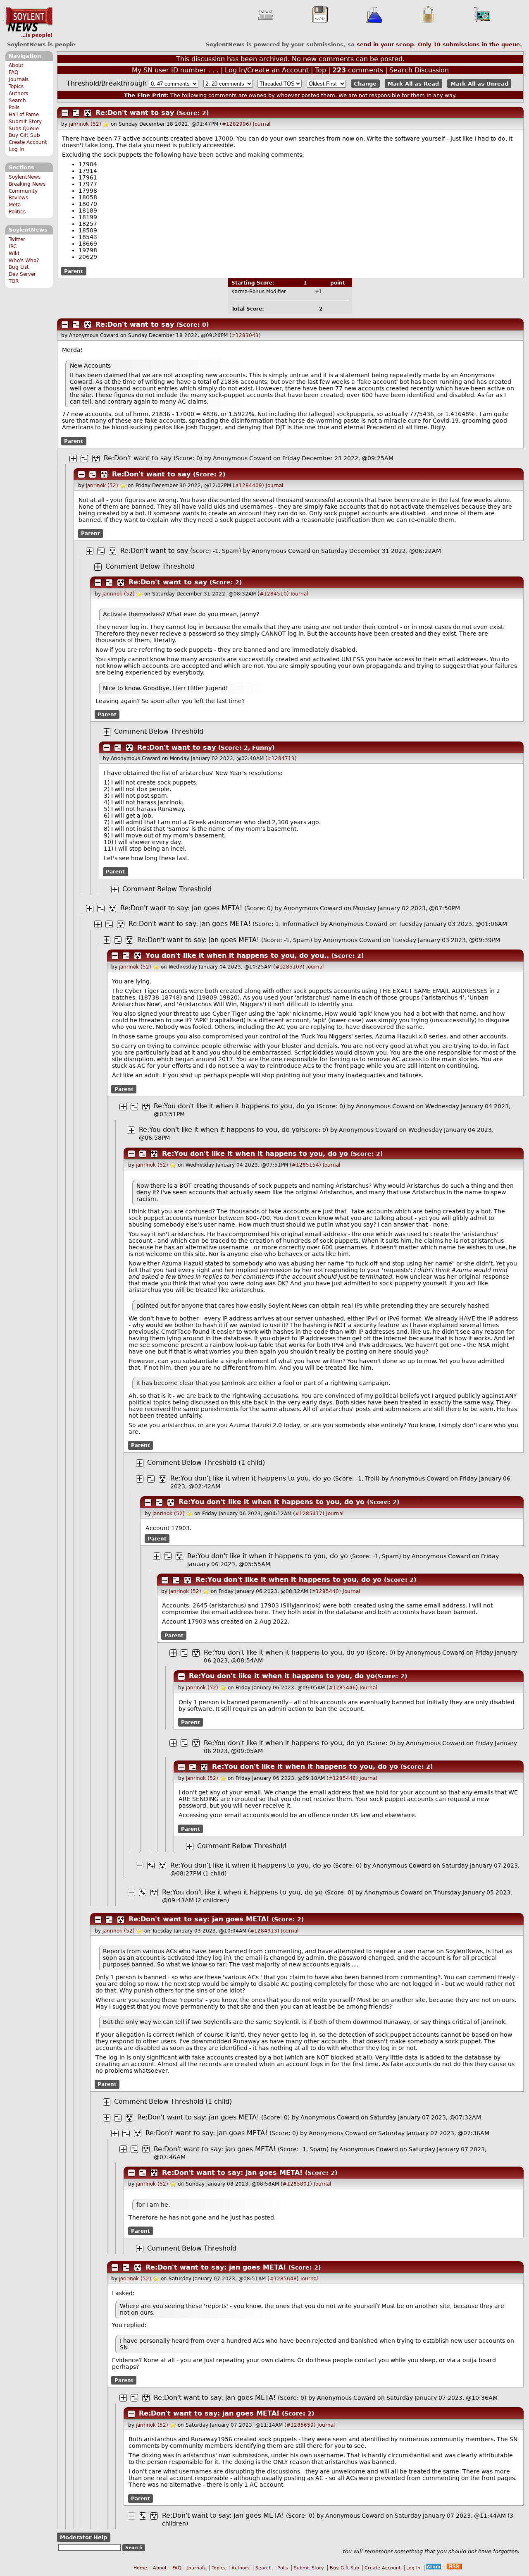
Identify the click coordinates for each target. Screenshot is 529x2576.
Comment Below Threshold (150, 566)
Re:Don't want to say (135, 113)
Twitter (17, 239)
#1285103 (289, 967)
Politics (17, 212)
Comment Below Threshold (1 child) (206, 1463)
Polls (14, 108)
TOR (14, 281)
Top (320, 70)
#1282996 (236, 124)
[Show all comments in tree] (88, 113)
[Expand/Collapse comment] (65, 113)
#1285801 (296, 2184)
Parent (74, 271)
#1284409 (248, 486)
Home (140, 2568)
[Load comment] (98, 567)
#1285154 (305, 1165)
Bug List (19, 267)
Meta (15, 205)
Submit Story (25, 122)
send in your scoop (385, 44)
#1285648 (283, 2279)
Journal (262, 124)
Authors (18, 93)
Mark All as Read (413, 84)
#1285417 (309, 1514)
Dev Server (22, 274)
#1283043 (245, 335)
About (16, 65)
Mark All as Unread (479, 84)
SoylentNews (29, 23)
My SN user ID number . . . (175, 70)
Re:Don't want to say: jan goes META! (182, 908)
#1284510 (273, 594)
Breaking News (27, 184)
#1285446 (342, 1688)
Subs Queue (24, 129)
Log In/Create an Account (267, 70)
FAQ (13, 72)
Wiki (14, 254)
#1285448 (342, 1778)
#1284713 (281, 758)
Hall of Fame (24, 115)
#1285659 (300, 2425)
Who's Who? (24, 261)
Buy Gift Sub (24, 135)
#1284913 (264, 1931)
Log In (17, 149)
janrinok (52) (85, 124)
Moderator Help (83, 2537)
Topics (16, 86)
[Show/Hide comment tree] (76, 113)
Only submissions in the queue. (470, 44)
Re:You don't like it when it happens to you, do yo (234, 1106)
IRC (13, 246)
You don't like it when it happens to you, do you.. (237, 956)
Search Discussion (419, 70)
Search (17, 100)
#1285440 (325, 1591)
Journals (19, 79)
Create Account (28, 142)
